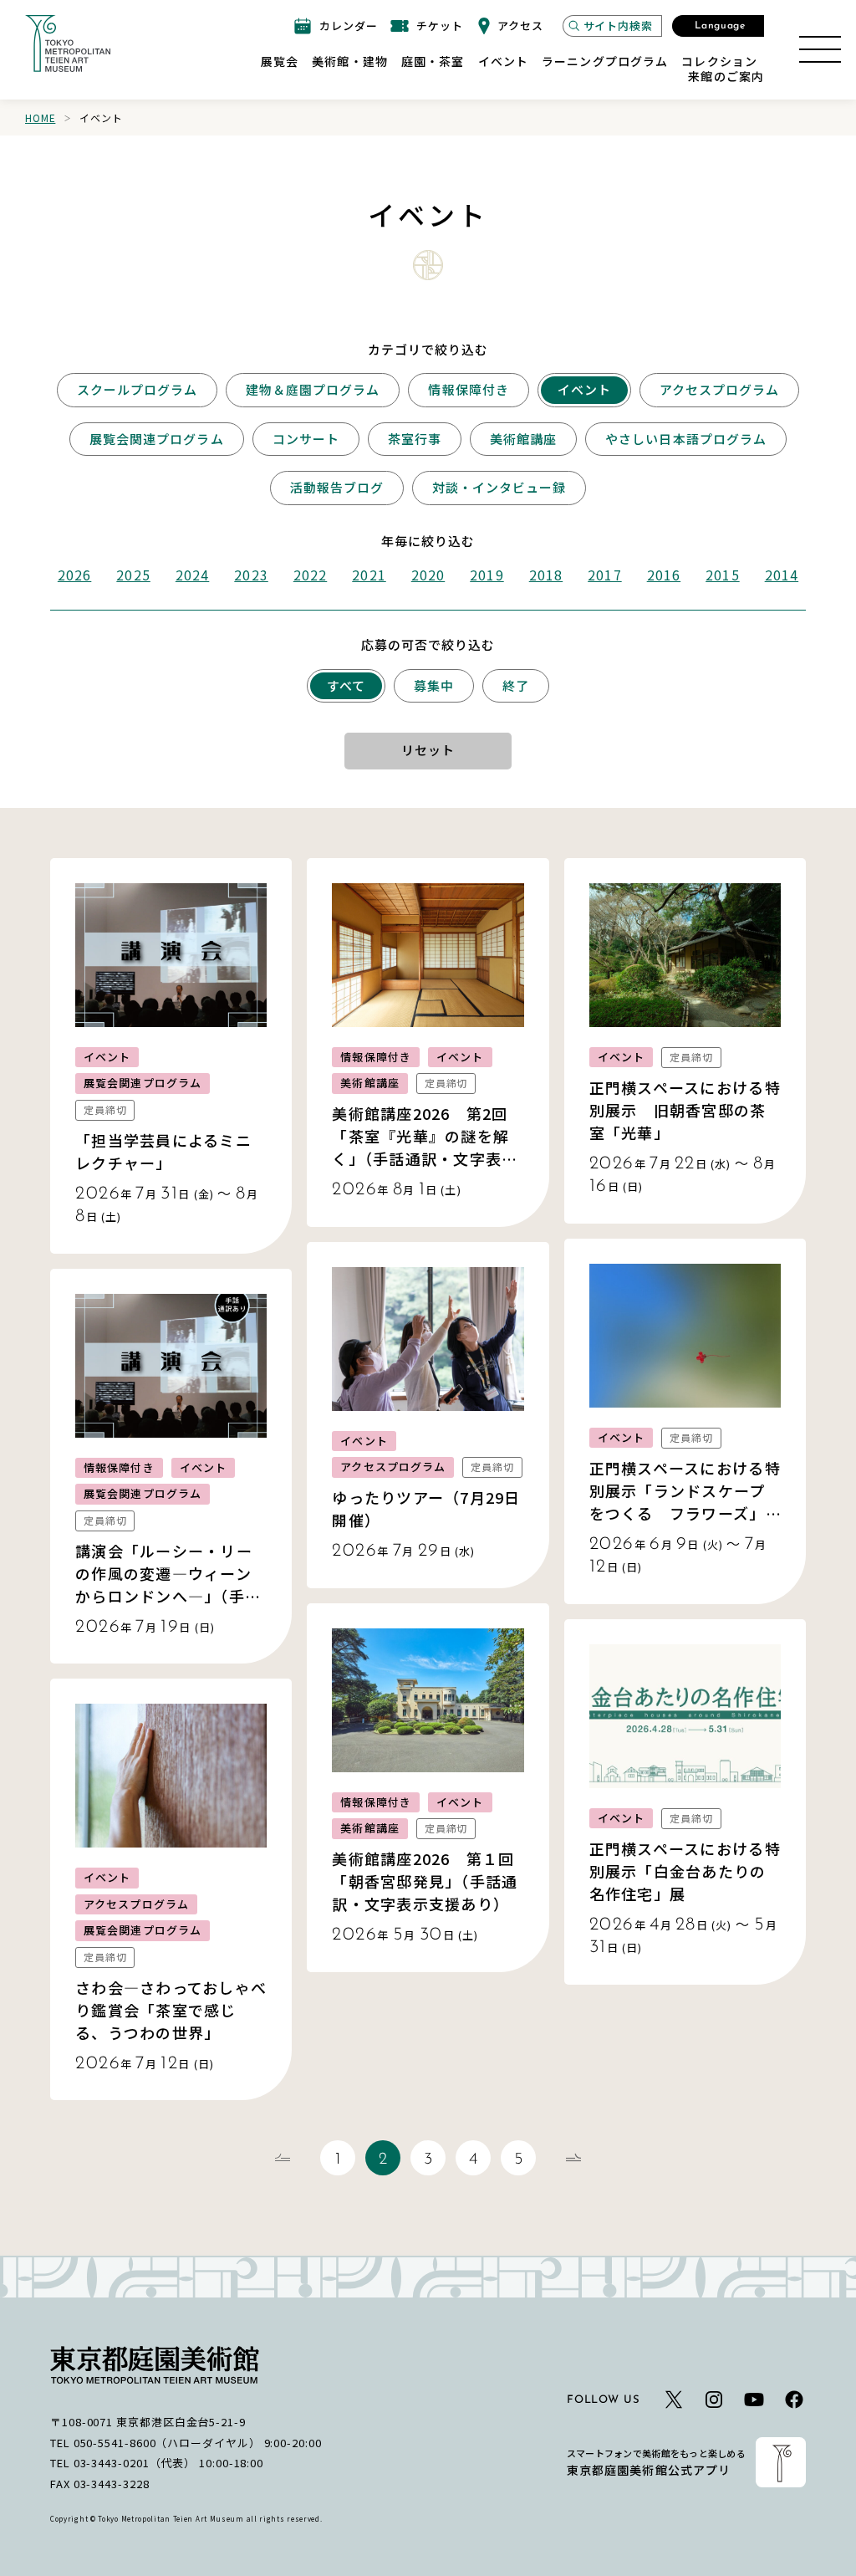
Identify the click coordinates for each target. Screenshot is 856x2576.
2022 (310, 575)
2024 (192, 575)
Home (40, 118)
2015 (722, 575)
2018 (546, 575)
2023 (251, 575)
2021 (369, 575)
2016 (664, 575)
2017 (604, 575)
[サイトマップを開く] (820, 49)
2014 (782, 575)
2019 (487, 575)
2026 (74, 575)
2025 (133, 575)
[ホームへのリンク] (68, 43)
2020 (428, 575)
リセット (428, 750)
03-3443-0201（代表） (135, 2463)
